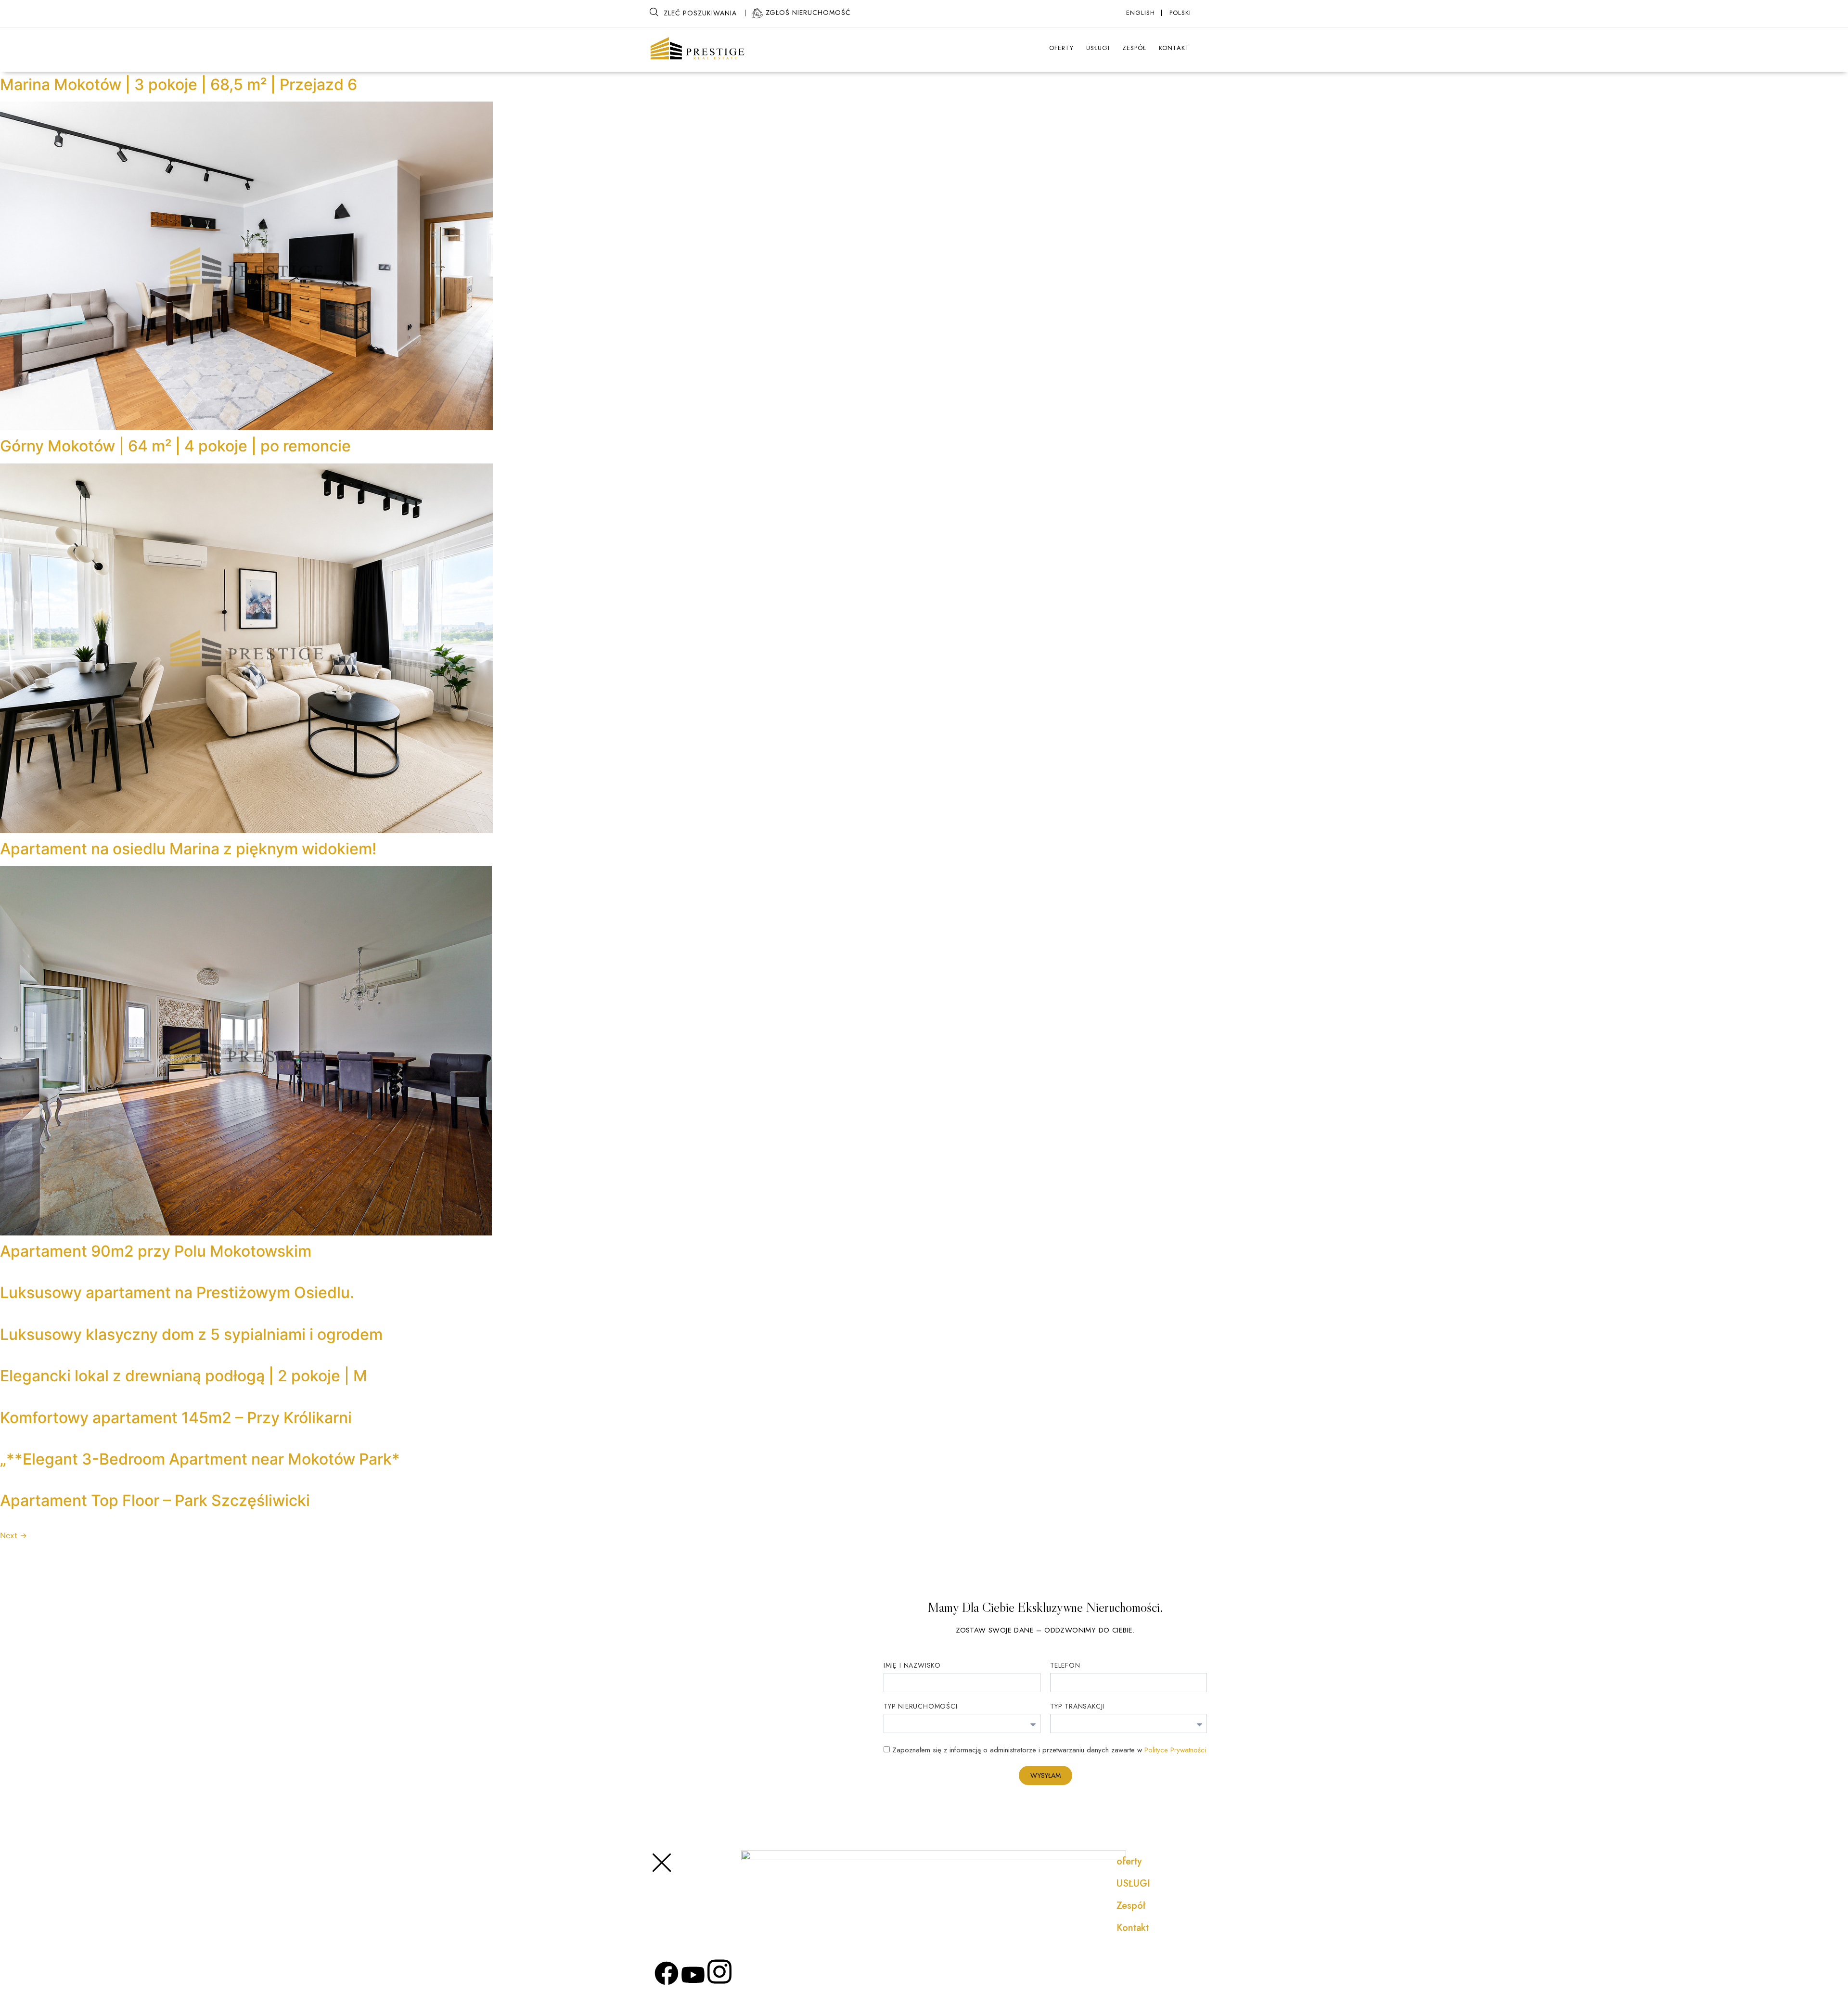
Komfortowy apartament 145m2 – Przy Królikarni (176, 1418)
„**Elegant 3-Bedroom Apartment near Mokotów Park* (200, 1459)
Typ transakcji (1077, 1707)
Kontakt (1174, 48)
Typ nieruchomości (921, 1707)
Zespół (1134, 48)
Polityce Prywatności (1175, 1750)
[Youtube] (693, 1975)
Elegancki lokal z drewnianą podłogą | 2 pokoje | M (184, 1376)
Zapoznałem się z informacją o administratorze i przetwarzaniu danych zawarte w (1049, 1750)
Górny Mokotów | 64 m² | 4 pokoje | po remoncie (175, 446)
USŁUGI (1098, 48)
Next (13, 1535)
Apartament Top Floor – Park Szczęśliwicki (155, 1500)
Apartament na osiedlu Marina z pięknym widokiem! (188, 849)
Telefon (1065, 1666)
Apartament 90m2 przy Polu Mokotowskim (156, 1251)
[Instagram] (719, 1972)
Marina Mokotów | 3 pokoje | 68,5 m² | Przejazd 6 (179, 84)
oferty (1061, 48)
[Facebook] (667, 1973)
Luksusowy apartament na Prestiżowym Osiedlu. (177, 1292)
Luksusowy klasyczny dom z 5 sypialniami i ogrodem (191, 1334)
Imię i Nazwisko (912, 1666)
